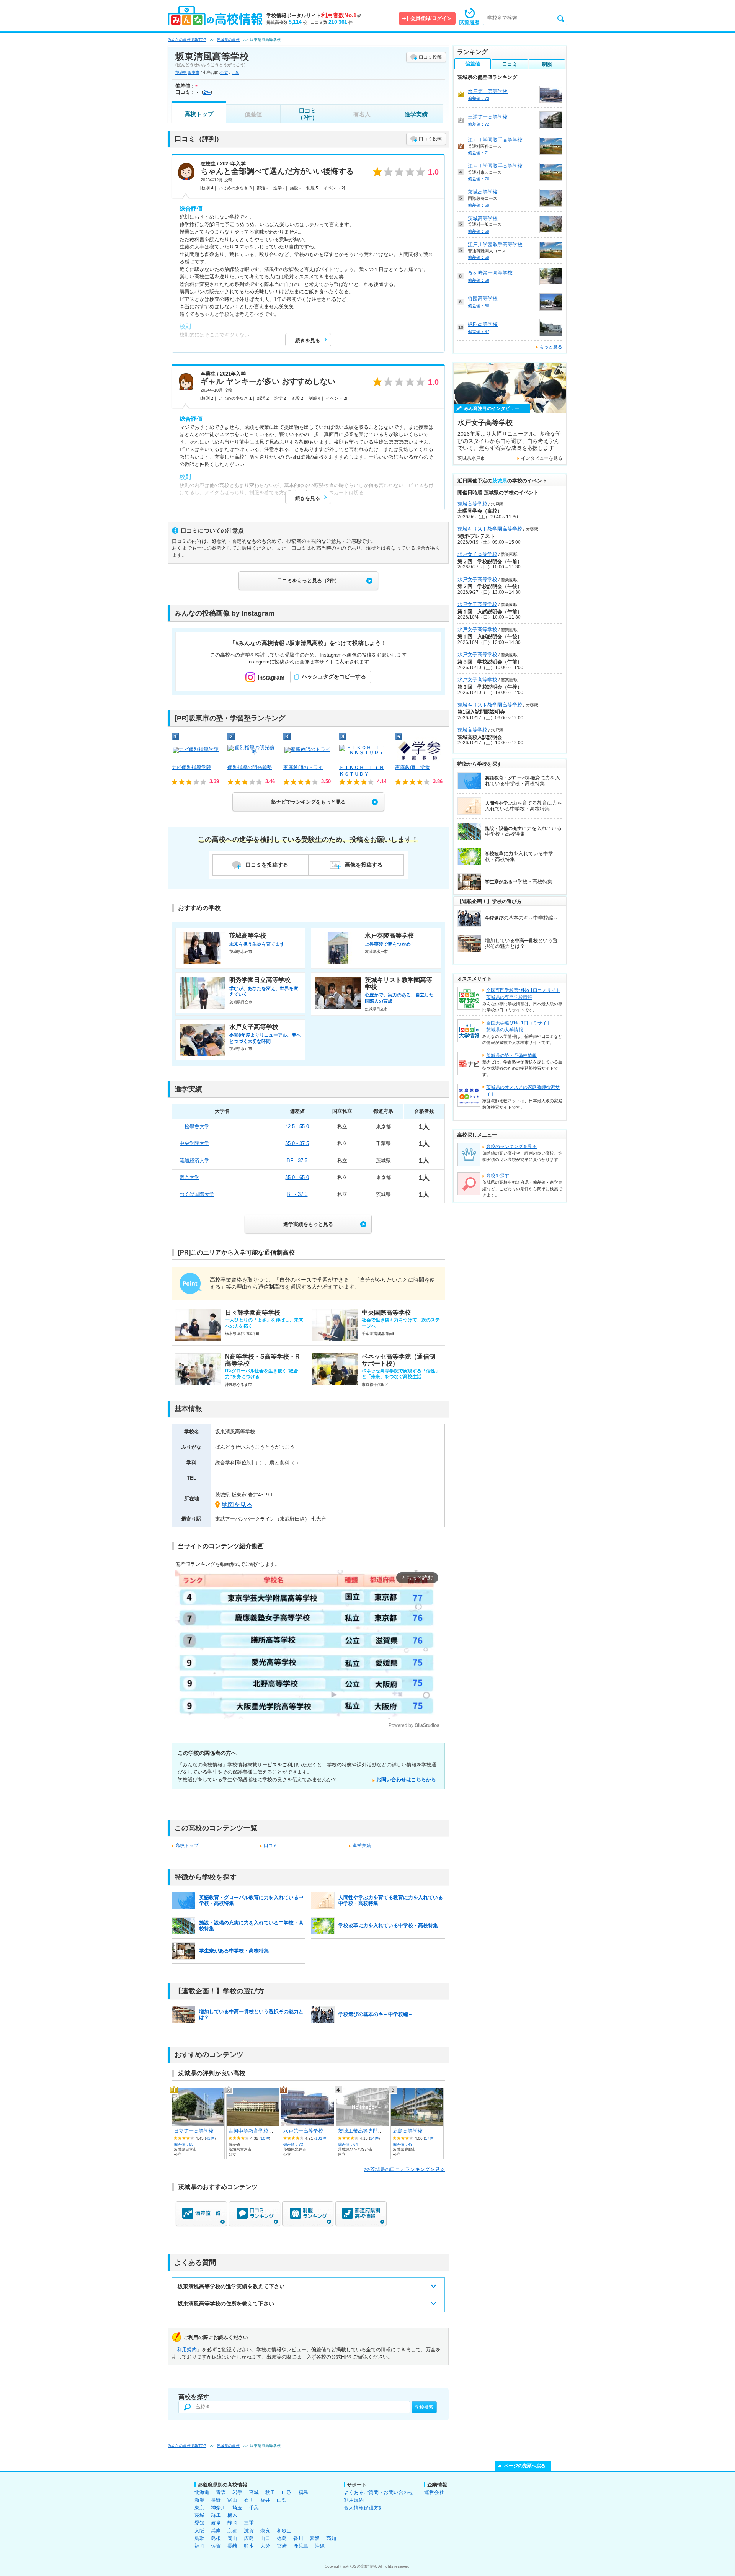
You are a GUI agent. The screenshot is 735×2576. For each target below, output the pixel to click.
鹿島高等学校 (408, 2131)
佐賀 (216, 2546)
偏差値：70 (479, 179)
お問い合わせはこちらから (406, 1780)
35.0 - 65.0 (297, 1177)
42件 (210, 2138)
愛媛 (315, 2538)
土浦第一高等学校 (488, 117)
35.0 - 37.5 (297, 1143)
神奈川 (218, 2508)
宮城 (254, 2492)
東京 (199, 2508)
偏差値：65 (184, 2144)
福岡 (199, 2546)
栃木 (232, 2515)
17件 (429, 2138)
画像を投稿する (364, 865)
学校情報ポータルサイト (314, 16)
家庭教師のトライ (303, 767)
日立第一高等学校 (194, 2131)
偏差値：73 (293, 2144)
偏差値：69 (479, 205)
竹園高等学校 (483, 298)
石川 (249, 2500)
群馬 (216, 2515)
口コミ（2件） (308, 114)
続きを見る (308, 341)
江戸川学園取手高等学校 (495, 140)
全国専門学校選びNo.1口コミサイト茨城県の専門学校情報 (523, 994)
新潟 (199, 2500)
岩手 (237, 2492)
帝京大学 (189, 1177)
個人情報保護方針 (364, 2508)
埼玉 (237, 2508)
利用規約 (187, 2350)
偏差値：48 (403, 2144)
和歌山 (284, 2531)
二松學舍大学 (194, 1126)
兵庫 (216, 2531)
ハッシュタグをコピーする (334, 676)
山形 (287, 2492)
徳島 (282, 2538)
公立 (224, 73)
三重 (249, 2523)
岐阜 (216, 2523)
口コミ (271, 1846)
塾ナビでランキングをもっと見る (308, 802)
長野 (216, 2500)
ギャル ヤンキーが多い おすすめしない (268, 381)
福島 (303, 2492)
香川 (298, 2538)
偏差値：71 (479, 153)
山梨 (282, 2500)
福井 (265, 2500)
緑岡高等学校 (483, 324)
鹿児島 (301, 2546)
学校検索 (424, 2407)
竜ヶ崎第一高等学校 (490, 273)
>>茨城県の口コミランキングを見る (404, 2169)
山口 (265, 2538)
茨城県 (181, 73)
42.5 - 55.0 (297, 1126)
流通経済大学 (194, 1161)
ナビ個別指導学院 (191, 767)
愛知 (199, 2523)
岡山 (232, 2538)
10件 (265, 2138)
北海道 (202, 2492)
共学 (235, 73)
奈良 (265, 2531)
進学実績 (416, 114)
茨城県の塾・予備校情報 (511, 1055)
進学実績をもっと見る (308, 1224)
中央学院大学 (194, 1143)
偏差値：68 (479, 280)
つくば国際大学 (197, 1194)
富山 (232, 2500)
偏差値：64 (348, 2144)
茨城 (199, 2515)
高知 (331, 2538)
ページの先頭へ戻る (525, 2466)
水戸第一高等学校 (303, 2131)
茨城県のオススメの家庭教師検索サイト (523, 1091)
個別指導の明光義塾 (250, 767)
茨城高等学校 (483, 192)
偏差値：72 (479, 124)
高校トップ (199, 114)
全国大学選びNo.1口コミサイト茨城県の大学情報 (519, 1026)
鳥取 (199, 2538)
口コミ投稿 (430, 57)
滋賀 (249, 2531)
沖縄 (320, 2546)
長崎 (232, 2546)
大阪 (199, 2531)
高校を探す (498, 1176)
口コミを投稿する (267, 865)
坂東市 (194, 73)
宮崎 (282, 2546)
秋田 (270, 2492)
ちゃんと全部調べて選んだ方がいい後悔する (277, 171)
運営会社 (434, 2492)
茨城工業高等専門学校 (363, 2131)
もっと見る (551, 347)
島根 (216, 2538)
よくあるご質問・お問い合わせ (379, 2492)
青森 (221, 2492)
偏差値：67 (479, 332)
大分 (265, 2546)
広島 (249, 2538)
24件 (374, 2138)
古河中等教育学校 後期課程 (261, 2131)
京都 (232, 2531)
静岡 (232, 2523)
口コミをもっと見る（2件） (308, 581)
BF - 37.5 (297, 1161)
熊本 (249, 2546)
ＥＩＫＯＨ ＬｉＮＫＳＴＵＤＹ (362, 771)
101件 (321, 2138)
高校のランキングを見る (511, 1147)
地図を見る (237, 1505)
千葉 (254, 2508)
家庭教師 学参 (412, 767)
